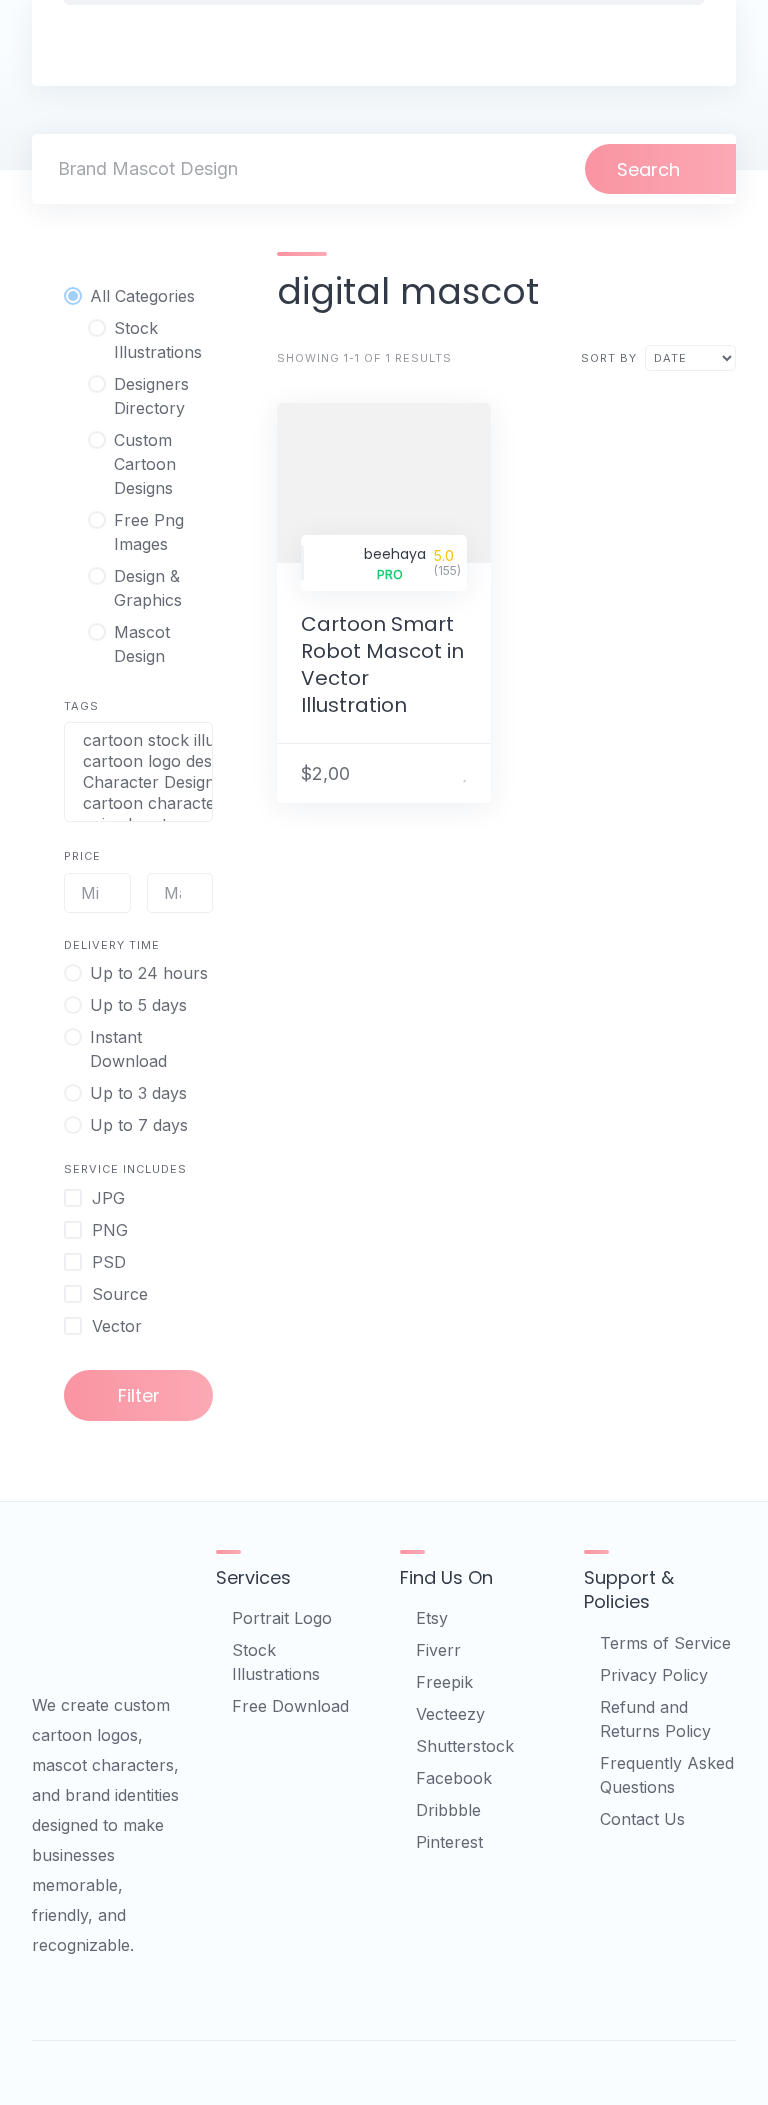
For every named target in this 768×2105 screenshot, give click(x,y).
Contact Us (642, 1819)
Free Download (290, 1706)
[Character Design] (138, 782)
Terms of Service (665, 1643)
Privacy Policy (654, 1675)
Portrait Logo (282, 1618)
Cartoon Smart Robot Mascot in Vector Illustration (382, 664)
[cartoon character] (138, 803)
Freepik (444, 1682)
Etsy (432, 1618)
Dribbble (448, 1810)
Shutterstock (465, 1746)
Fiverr (438, 1650)
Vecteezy (450, 1714)
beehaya (395, 554)
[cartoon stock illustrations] (138, 740)
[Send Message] (440, 773)
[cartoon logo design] (138, 761)
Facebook (454, 1778)
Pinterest (449, 1842)
